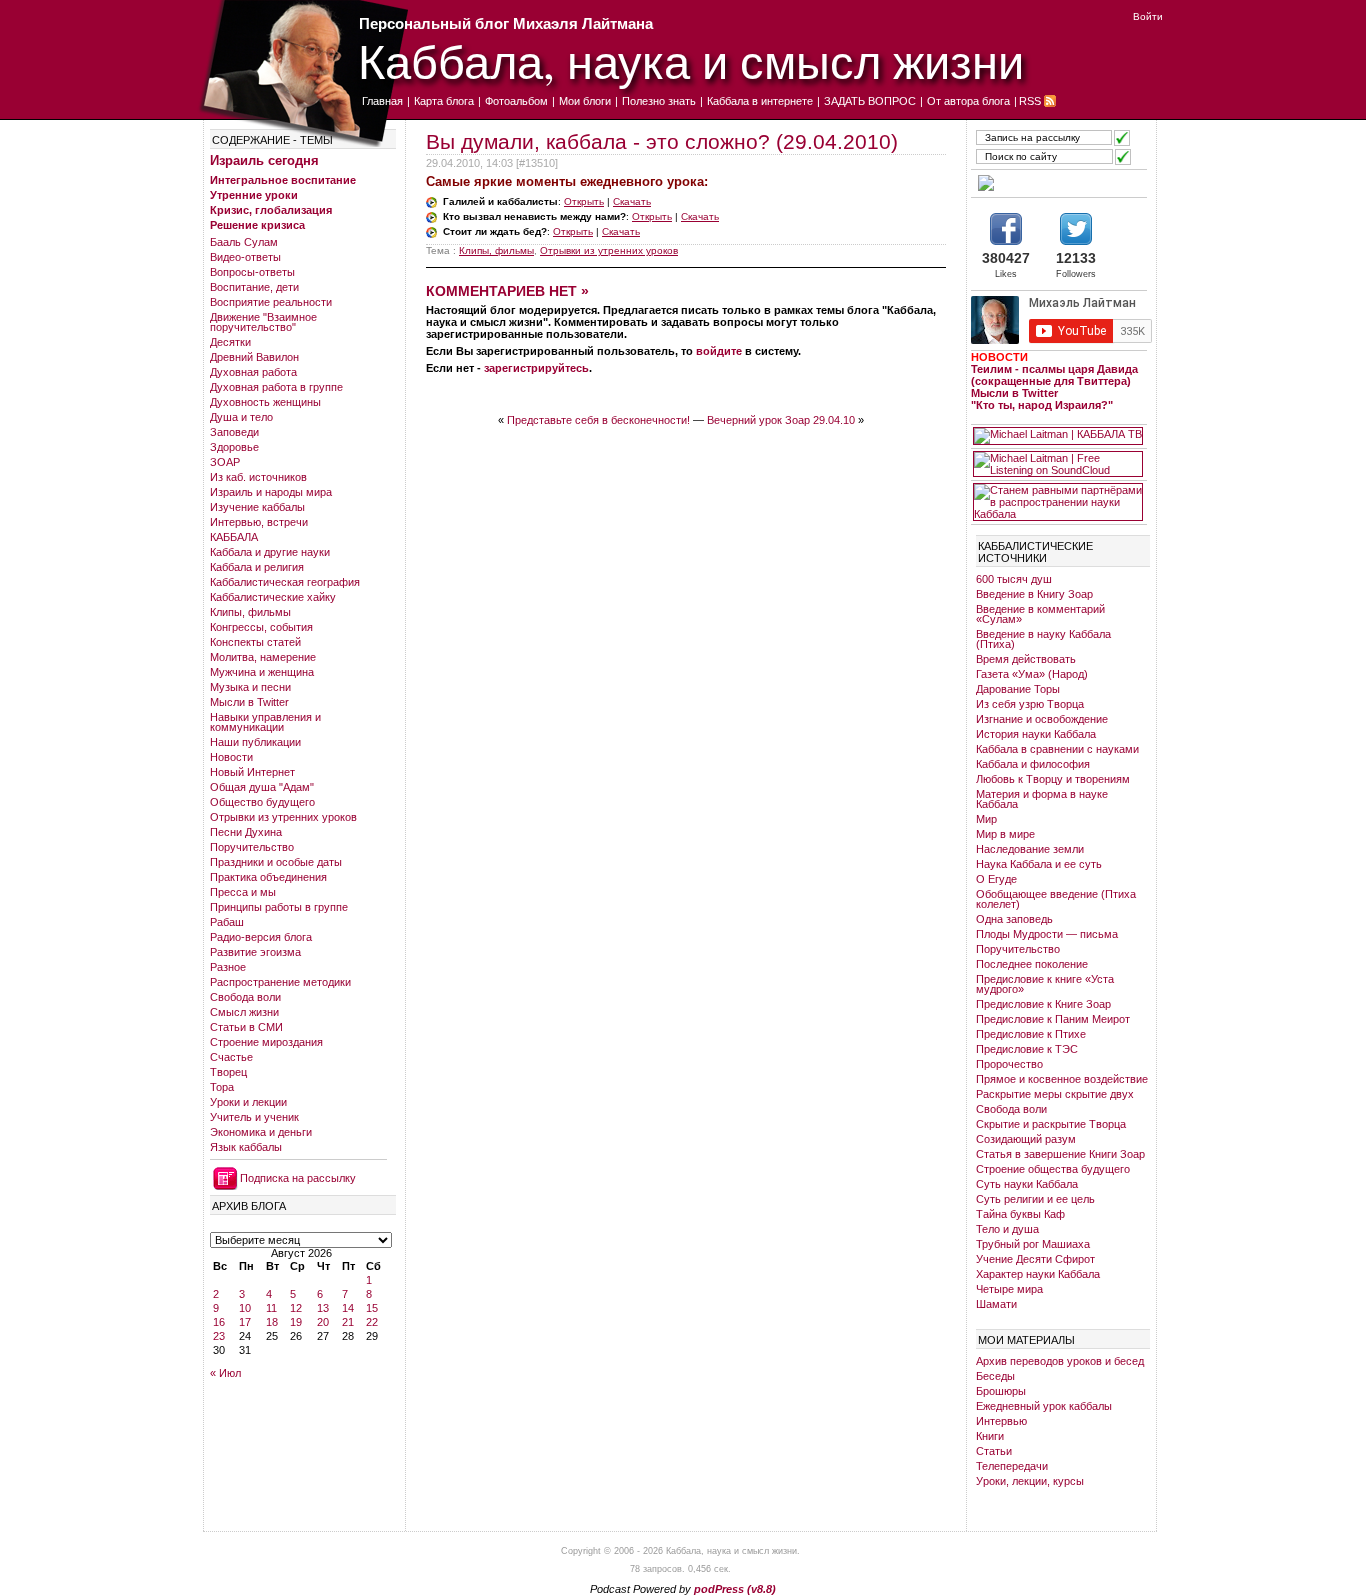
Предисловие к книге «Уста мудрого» (1045, 984)
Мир (986, 819)
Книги (990, 1436)
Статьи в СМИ (246, 1027)
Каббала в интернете (760, 101)
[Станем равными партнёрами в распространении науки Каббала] (1058, 502)
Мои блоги (585, 101)
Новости (231, 757)
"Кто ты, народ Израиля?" (1042, 405)
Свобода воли (245, 997)
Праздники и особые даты (276, 862)
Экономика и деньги (261, 1132)
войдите (719, 351)
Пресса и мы (243, 892)
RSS (1030, 101)
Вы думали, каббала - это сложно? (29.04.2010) (662, 141)
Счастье (231, 1057)
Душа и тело (241, 417)
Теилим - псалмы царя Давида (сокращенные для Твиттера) (1054, 375)
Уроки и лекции (248, 1102)
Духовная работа (253, 372)
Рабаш (227, 922)
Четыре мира (1009, 1289)
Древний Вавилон (254, 357)
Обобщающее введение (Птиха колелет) (1056, 899)
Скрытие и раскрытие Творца (1051, 1124)
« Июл (225, 1373)
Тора (222, 1087)
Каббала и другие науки (270, 552)
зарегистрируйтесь (536, 368)
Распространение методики (280, 982)
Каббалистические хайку (273, 597)
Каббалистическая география (285, 582)
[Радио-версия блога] (1058, 183)
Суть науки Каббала (1027, 1184)
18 (272, 1322)
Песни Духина (246, 832)
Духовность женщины (265, 402)
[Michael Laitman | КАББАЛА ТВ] (1058, 436)
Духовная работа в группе (276, 387)
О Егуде (996, 879)
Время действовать (1026, 659)
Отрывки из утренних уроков (283, 817)
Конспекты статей (255, 642)
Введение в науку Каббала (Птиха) (1043, 639)
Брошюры (1001, 1391)
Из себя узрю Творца (1030, 704)
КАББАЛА (234, 537)
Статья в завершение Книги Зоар (1060, 1154)
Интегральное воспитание (283, 180)
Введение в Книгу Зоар (1034, 594)
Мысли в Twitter (249, 702)
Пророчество (1009, 1064)
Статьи (994, 1451)
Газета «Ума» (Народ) (1032, 674)
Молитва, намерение (263, 657)
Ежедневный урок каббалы (1044, 1406)
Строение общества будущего (1053, 1169)
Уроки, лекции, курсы (1030, 1481)
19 (296, 1322)
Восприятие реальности (271, 302)
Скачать (632, 201)
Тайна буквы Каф (1020, 1214)
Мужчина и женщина (262, 672)
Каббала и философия (1033, 764)
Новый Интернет (252, 772)
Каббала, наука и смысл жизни (691, 60)
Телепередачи (1012, 1466)
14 (348, 1308)
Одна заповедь (1014, 919)
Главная (382, 101)
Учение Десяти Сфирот (1035, 1259)
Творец (228, 1072)
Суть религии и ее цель (1035, 1199)
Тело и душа (1007, 1229)
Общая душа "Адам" (262, 787)
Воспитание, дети (254, 287)
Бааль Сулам (244, 242)
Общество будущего (262, 802)
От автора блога (968, 101)
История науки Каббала (1036, 734)
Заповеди (234, 432)
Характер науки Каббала (1038, 1274)
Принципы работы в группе (279, 907)
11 (271, 1308)
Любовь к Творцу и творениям (1053, 779)
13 (323, 1308)
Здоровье (234, 447)
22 (372, 1322)
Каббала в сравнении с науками (1057, 749)
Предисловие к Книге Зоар (1043, 1004)
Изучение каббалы (257, 507)
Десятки (230, 342)
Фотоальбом (516, 101)
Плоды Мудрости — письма (1047, 934)
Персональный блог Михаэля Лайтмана (506, 23)
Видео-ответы (245, 257)
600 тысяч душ (1014, 579)
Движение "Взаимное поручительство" (263, 322)
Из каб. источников (258, 477)
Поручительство (252, 847)
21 (348, 1322)
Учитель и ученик (254, 1117)
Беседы (995, 1376)
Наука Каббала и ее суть (1039, 864)
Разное (228, 967)
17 (245, 1322)
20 (323, 1322)
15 (372, 1308)
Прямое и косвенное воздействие (1062, 1079)
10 (245, 1308)
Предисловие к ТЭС (1027, 1049)
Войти (1148, 16)
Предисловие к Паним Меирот (1053, 1019)
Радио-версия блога (261, 937)
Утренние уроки (254, 195)
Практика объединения (268, 877)
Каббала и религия (257, 567)
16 (219, 1322)
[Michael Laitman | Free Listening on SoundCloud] (1058, 464)
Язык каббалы (246, 1147)
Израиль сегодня (264, 160)
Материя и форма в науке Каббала (1042, 799)
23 (219, 1336)
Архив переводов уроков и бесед (1060, 1361)
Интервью (1001, 1421)
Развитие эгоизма (255, 952)
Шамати (996, 1304)
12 (296, 1308)
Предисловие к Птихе (1031, 1034)
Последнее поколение (1032, 964)
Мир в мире (1005, 834)
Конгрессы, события (261, 627)
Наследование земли (1030, 849)
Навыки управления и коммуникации (265, 722)
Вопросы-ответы (252, 272)
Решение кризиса (257, 225)
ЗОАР (225, 462)
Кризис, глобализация (271, 210)
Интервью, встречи (259, 522)
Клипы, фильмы (250, 612)
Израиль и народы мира (271, 492)
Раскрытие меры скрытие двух (1055, 1094)
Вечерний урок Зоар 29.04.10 (781, 420)
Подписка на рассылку (298, 1178)
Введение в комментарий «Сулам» (1040, 614)
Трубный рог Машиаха (1033, 1244)
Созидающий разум (1026, 1139)
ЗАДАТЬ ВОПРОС (870, 101)
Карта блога (444, 101)
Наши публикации (255, 742)
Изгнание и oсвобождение (1042, 719)
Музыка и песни (250, 687)
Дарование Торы (1018, 689)
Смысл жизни (244, 1012)
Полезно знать (659, 101)
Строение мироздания (266, 1042)
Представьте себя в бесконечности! (598, 420)
